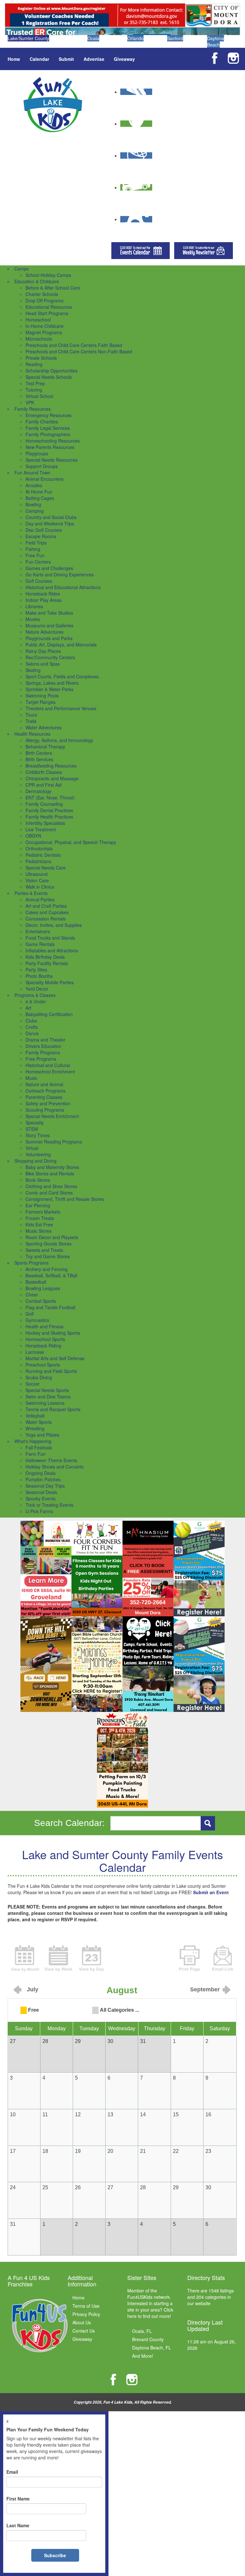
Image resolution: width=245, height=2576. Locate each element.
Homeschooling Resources (53, 441)
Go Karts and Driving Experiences (60, 574)
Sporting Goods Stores (48, 1244)
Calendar (39, 59)
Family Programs (43, 1052)
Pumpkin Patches (43, 1479)
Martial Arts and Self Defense (55, 1358)
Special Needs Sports (47, 1390)
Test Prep (35, 383)
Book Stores (38, 1180)
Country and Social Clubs (51, 517)
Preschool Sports (43, 1365)
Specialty (35, 1122)
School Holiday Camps (48, 275)
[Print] (189, 1958)
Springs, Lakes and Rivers (52, 683)
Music (31, 1078)
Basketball (36, 1282)
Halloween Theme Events (51, 1460)
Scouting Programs (45, 1110)
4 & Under (36, 1001)
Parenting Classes (44, 1097)
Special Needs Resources (52, 460)
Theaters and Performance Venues (61, 708)
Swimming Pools (42, 696)
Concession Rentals (46, 919)
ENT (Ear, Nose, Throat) (50, 797)
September (205, 1989)
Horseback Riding (43, 1346)
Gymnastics (37, 1320)
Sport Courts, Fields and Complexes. (63, 676)
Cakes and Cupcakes (47, 912)
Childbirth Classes (44, 772)
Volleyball (35, 1416)
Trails (31, 721)
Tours (31, 715)
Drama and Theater (45, 1040)
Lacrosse (35, 1352)
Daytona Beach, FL (152, 2348)
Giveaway (124, 59)
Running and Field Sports (51, 1371)
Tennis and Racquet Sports (53, 1409)
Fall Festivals (39, 1447)
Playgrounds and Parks (49, 638)
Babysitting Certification (49, 1014)
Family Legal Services (48, 428)
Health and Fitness (45, 1326)
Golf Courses (39, 581)
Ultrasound (37, 874)
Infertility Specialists (45, 823)
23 (208, 2151)
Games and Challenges (49, 568)
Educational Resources (49, 307)
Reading (34, 364)
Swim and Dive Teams (48, 1396)
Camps (22, 269)
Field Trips (36, 543)
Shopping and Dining (35, 1161)
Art (28, 1008)
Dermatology (38, 791)
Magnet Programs (44, 332)
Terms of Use (86, 2306)
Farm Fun (36, 1454)
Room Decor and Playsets (52, 1237)
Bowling (33, 504)
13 (110, 2114)
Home (14, 59)
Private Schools (41, 358)
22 (176, 2151)
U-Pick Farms (39, 1511)
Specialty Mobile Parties (50, 982)
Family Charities (42, 422)
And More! (143, 2356)
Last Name (18, 2525)
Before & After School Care (53, 288)
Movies (33, 619)
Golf (30, 1314)
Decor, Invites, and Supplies (54, 925)
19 (78, 2151)
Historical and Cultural (48, 1065)
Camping (35, 511)
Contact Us (84, 2331)
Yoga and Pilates (42, 1435)
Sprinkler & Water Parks (49, 689)
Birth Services (39, 759)
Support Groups (42, 466)
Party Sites (36, 970)
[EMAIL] (223, 1958)
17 (13, 2151)
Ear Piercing (38, 1205)
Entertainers (38, 931)
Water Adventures (44, 727)
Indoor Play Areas (44, 600)
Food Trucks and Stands (50, 938)
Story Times (38, 1135)
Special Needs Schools (49, 377)
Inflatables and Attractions (52, 950)
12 (78, 2114)
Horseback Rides (43, 594)
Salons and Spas (43, 664)
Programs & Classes (35, 995)
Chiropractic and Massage (52, 778)
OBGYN (33, 836)
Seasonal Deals (41, 1492)
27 (110, 2187)
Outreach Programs (45, 1091)
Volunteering (38, 1154)
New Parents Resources (50, 447)
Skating (33, 670)
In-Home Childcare (45, 326)
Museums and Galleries (49, 625)
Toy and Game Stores (48, 1256)
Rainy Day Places (43, 651)
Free (33, 2010)
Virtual (32, 1148)
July (33, 1989)
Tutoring (34, 390)
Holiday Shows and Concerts (55, 1467)
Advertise (94, 59)
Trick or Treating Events (49, 1505)
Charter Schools (42, 294)
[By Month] (25, 1958)
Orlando (135, 38)
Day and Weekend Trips (50, 523)
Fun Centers (38, 562)
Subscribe (55, 2555)
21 (143, 2151)
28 (143, 2187)
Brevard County (148, 2339)
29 (176, 2187)
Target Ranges (41, 702)
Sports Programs (31, 1263)
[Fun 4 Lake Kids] (53, 104)
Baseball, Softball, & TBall (51, 1275)
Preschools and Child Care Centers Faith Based (74, 345)
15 (176, 2114)
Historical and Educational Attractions (63, 587)
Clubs (31, 1021)
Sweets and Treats (44, 1250)
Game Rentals (40, 944)
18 (45, 2151)
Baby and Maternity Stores (52, 1167)
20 (110, 2151)
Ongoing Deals (41, 1473)
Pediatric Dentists (43, 855)
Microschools (39, 339)
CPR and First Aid (44, 785)
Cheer (32, 1295)
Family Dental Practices (49, 810)
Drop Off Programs (45, 300)
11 (45, 2114)
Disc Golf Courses (44, 530)
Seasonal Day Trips (45, 1486)
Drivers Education (43, 1046)
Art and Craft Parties (46, 906)
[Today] (92, 1958)
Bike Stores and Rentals (50, 1173)
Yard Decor (37, 989)
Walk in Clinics (40, 887)
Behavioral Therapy (45, 747)
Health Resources (32, 734)
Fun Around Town (32, 473)
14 (143, 2114)
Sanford (175, 38)
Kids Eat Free (39, 1224)
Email (12, 2472)
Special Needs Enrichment (52, 1116)
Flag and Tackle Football (50, 1307)
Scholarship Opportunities (52, 371)
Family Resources (33, 409)
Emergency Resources (48, 415)
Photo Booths (39, 976)
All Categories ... (119, 2010)
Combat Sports (41, 1301)
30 (208, 2187)
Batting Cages (40, 498)
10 (13, 2114)
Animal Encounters (45, 479)
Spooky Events (41, 1498)
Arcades (34, 485)
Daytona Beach (215, 41)
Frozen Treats (40, 1218)
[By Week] (58, 1958)
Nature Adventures (45, 632)
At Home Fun (39, 492)
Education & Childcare (37, 281)
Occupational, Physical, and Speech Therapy (71, 842)
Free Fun (35, 555)
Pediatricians (38, 861)
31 (13, 2224)
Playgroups (37, 453)
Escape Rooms (41, 536)
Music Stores (39, 1231)
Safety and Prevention (48, 1103)
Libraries (34, 606)
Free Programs (41, 1059)
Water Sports (39, 1422)
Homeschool (38, 320)
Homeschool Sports (45, 1339)
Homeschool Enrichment (50, 1072)
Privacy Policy (86, 2314)
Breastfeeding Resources (51, 766)
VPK (30, 402)
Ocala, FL (142, 2331)
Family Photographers (48, 434)
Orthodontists (39, 848)
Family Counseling (44, 804)
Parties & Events (31, 893)
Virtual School (39, 396)
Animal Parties (40, 899)
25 (45, 2187)
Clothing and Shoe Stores (51, 1186)
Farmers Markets (43, 1212)
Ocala (93, 38)
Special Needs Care (46, 868)
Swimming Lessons (45, 1403)
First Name (18, 2499)
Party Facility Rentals (47, 963)
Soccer (33, 1384)
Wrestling (35, 1428)
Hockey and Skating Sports (53, 1333)
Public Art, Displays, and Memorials (61, 645)
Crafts (32, 1027)
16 (208, 2114)
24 (13, 2187)
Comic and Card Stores (49, 1193)
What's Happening (33, 1441)
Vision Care (37, 880)
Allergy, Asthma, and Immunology (59, 740)
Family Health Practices (49, 817)
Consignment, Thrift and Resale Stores (65, 1199)
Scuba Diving (39, 1377)
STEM (32, 1129)
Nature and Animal (44, 1084)
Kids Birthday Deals (45, 957)
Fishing (33, 549)
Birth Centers (39, 753)
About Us (82, 2322)
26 (78, 2187)
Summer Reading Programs (54, 1142)
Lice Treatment (41, 829)
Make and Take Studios (49, 613)
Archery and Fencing (47, 1269)
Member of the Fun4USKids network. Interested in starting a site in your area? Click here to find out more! (150, 2303)
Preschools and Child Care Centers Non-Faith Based (79, 351)
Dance (32, 1033)
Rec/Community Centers (50, 657)
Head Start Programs (47, 313)
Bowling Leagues (43, 1288)
